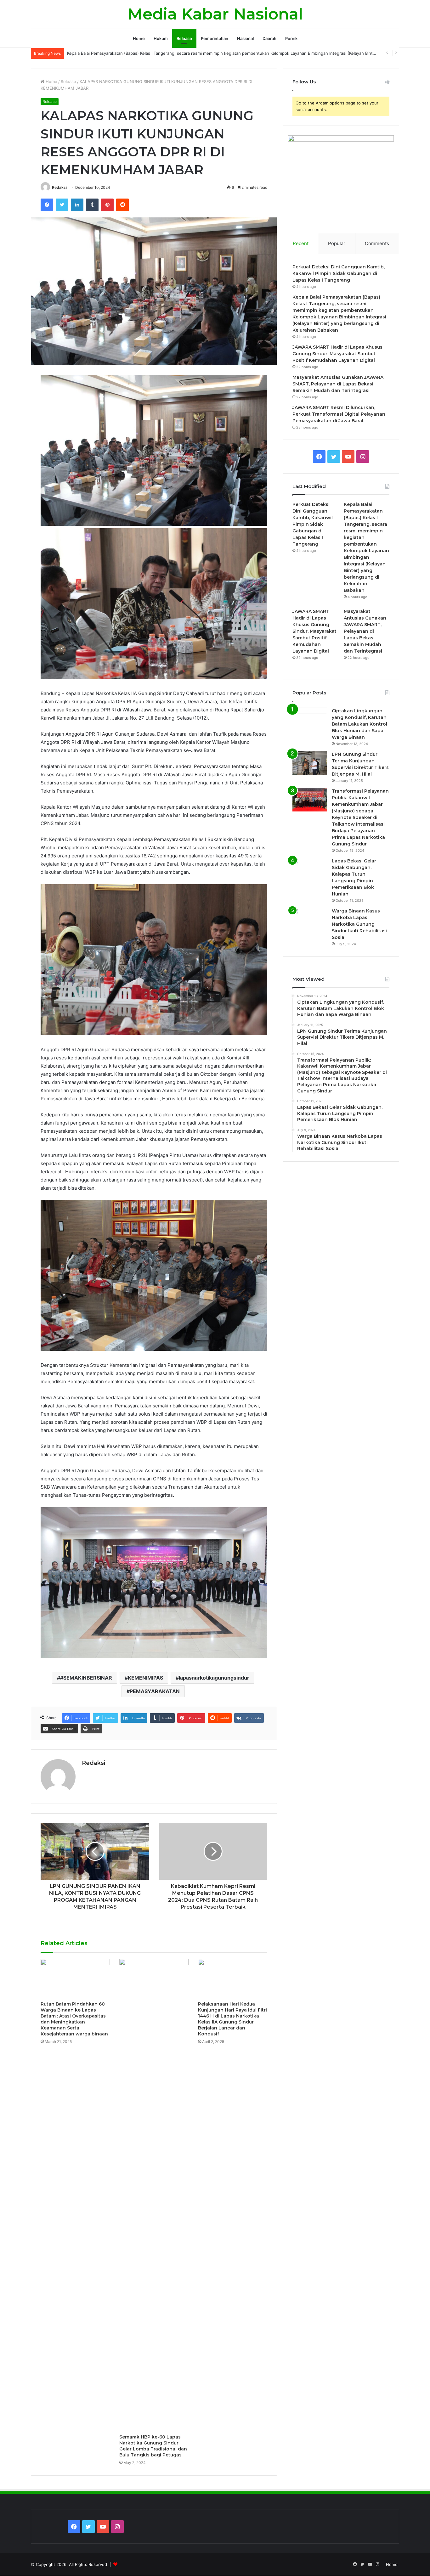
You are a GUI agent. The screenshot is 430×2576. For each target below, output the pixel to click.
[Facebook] (47, 205)
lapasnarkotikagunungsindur (214, 1678)
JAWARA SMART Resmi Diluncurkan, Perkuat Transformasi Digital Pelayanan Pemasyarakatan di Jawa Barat (339, 414)
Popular (337, 243)
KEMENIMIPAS (145, 1678)
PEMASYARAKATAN (155, 1691)
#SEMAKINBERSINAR (86, 1678)
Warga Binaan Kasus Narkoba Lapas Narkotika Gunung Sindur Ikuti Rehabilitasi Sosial (359, 924)
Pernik (291, 38)
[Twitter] (62, 205)
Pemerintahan (215, 38)
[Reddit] (122, 205)
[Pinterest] (107, 205)
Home (139, 38)
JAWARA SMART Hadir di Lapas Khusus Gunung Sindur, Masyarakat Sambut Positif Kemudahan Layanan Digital (337, 354)
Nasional (245, 38)
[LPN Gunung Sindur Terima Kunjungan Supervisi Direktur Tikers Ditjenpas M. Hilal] (310, 763)
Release (184, 38)
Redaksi (59, 187)
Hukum (161, 38)
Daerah (269, 38)
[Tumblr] (92, 205)
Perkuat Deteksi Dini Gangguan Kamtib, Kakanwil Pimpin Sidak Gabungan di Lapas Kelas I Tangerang (339, 273)
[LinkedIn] (77, 205)
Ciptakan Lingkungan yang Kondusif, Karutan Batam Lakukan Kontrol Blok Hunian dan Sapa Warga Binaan (359, 724)
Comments (377, 243)
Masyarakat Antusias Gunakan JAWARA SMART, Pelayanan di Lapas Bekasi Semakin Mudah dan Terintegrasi (338, 384)
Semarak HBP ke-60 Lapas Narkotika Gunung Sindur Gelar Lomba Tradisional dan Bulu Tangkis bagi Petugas (153, 2446)
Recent (301, 243)
